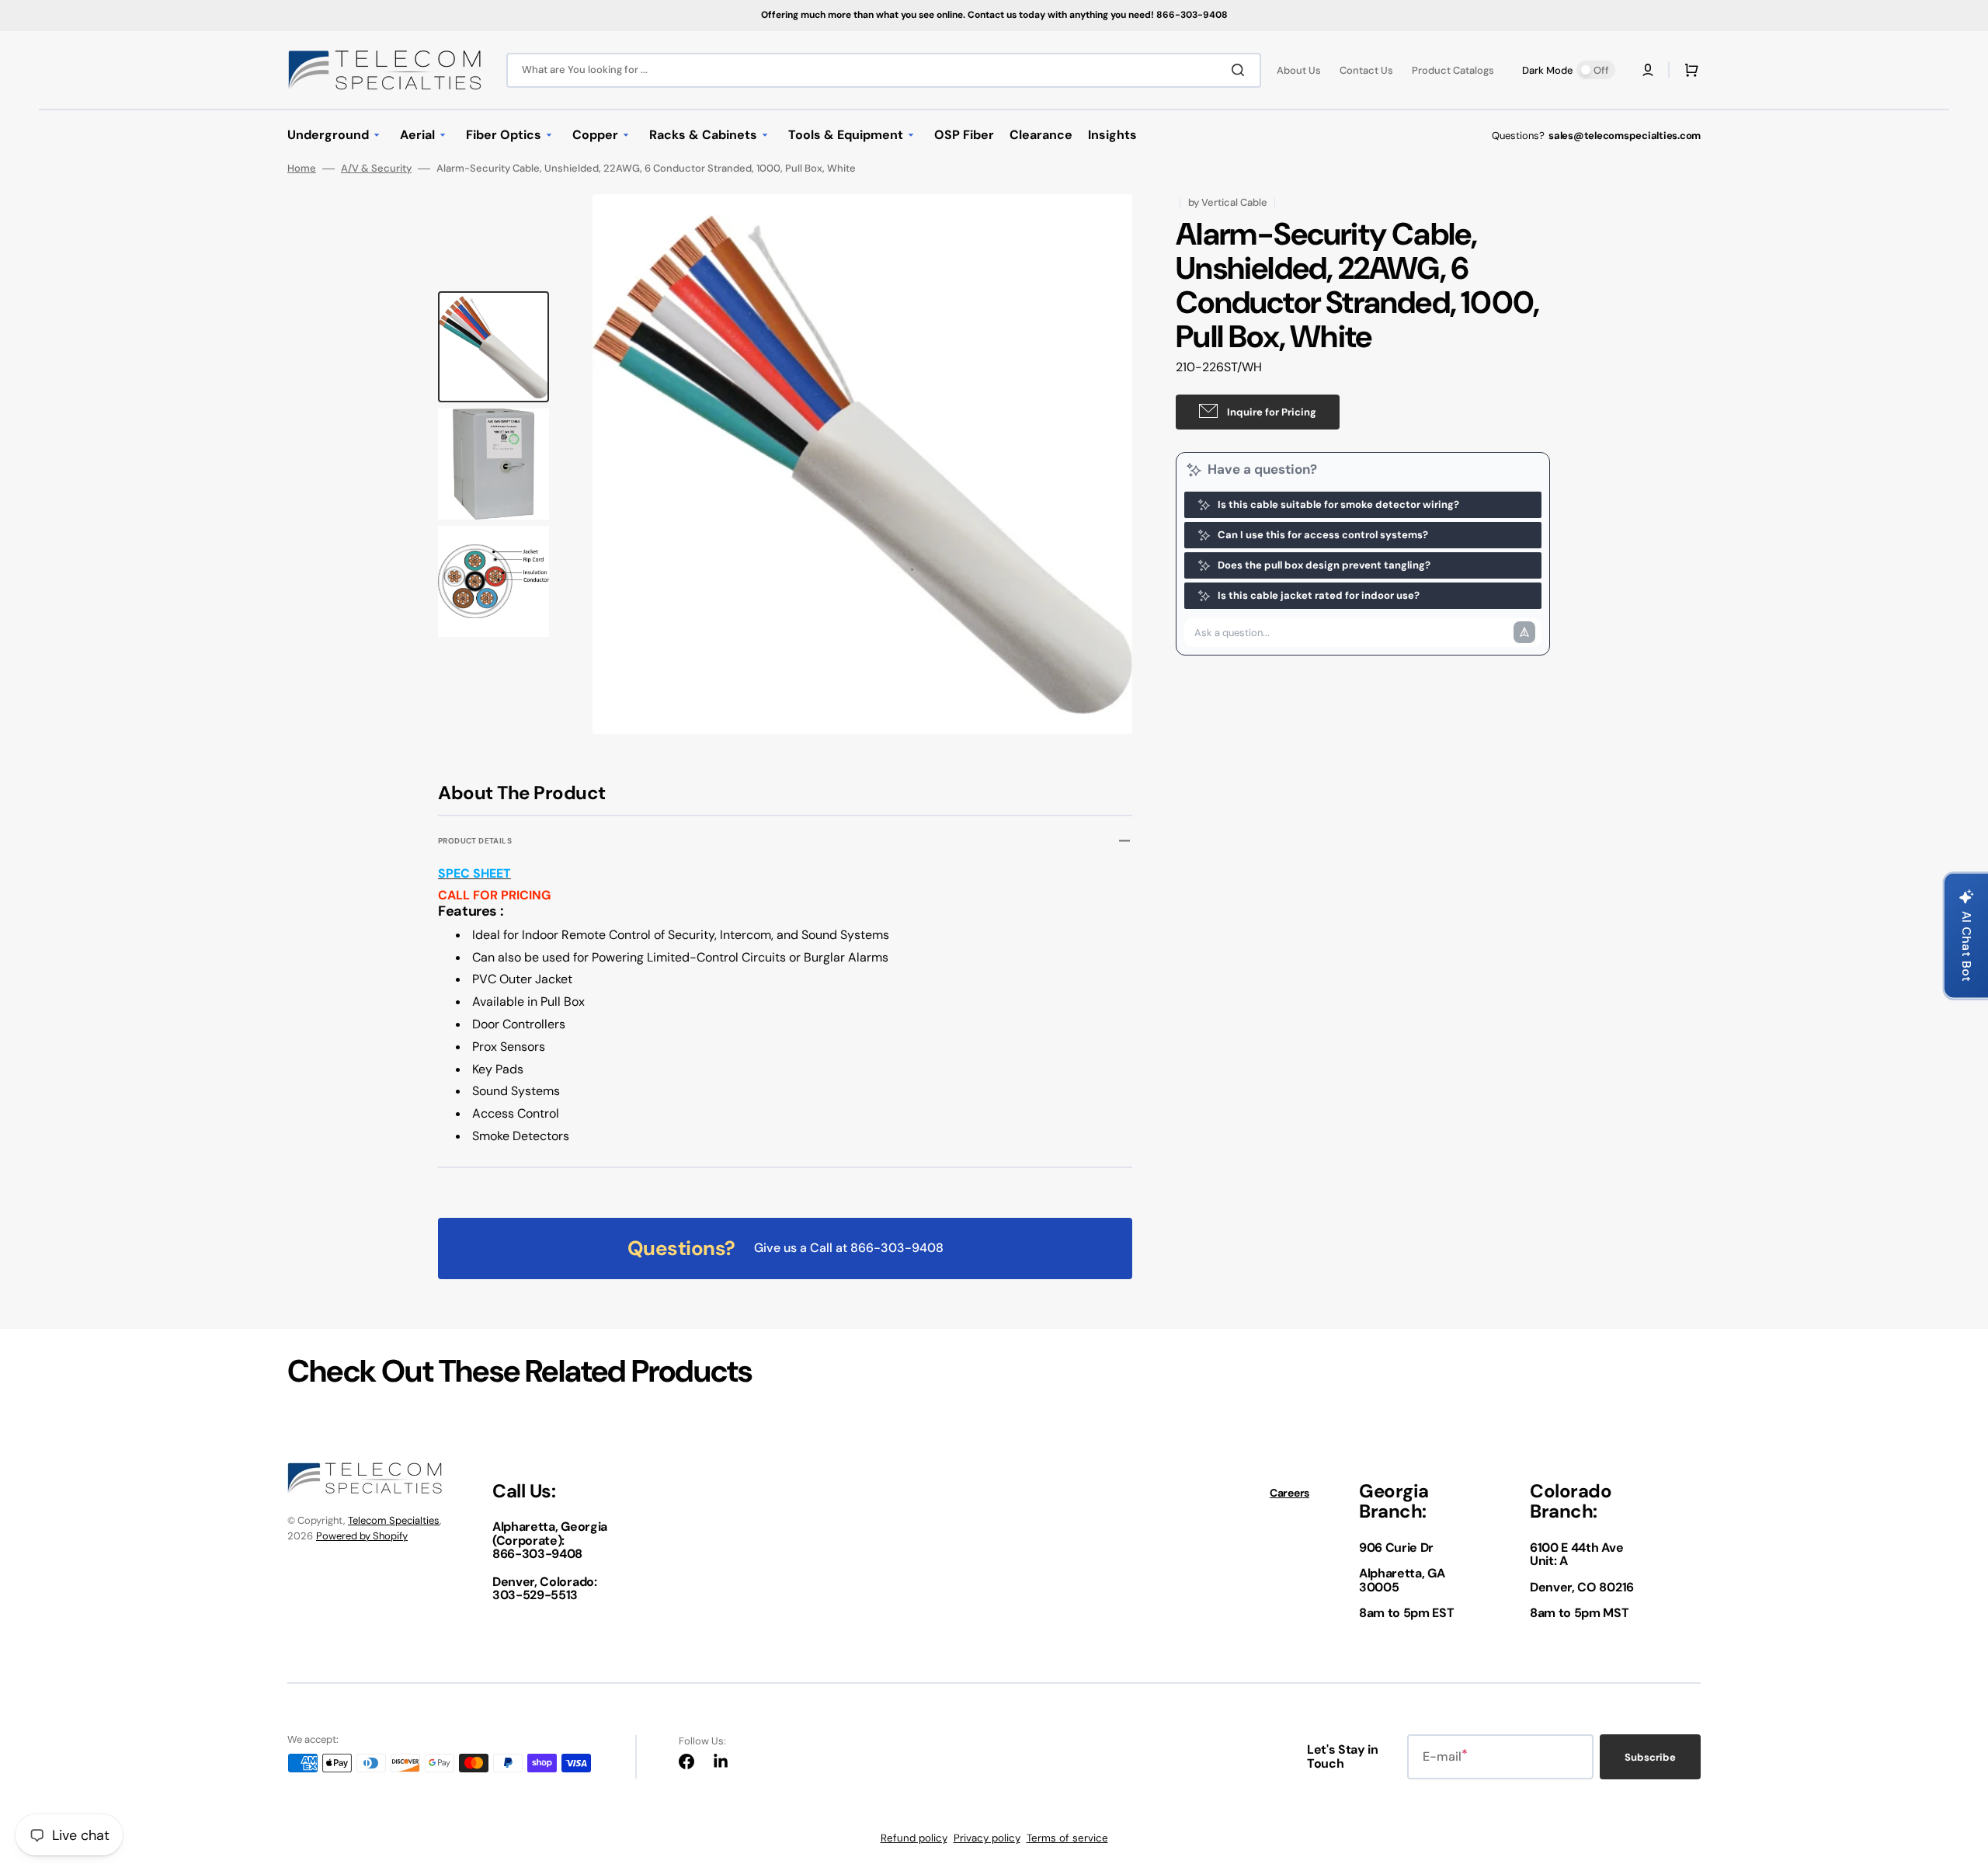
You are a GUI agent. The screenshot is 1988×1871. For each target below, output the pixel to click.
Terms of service (1067, 1838)
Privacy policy (987, 1838)
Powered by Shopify (362, 1536)
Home (302, 169)
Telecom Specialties (394, 1520)
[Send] (1524, 632)
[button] (1648, 70)
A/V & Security (376, 169)
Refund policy (914, 1838)
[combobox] (884, 70)
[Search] (1241, 70)
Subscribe (1650, 1757)
